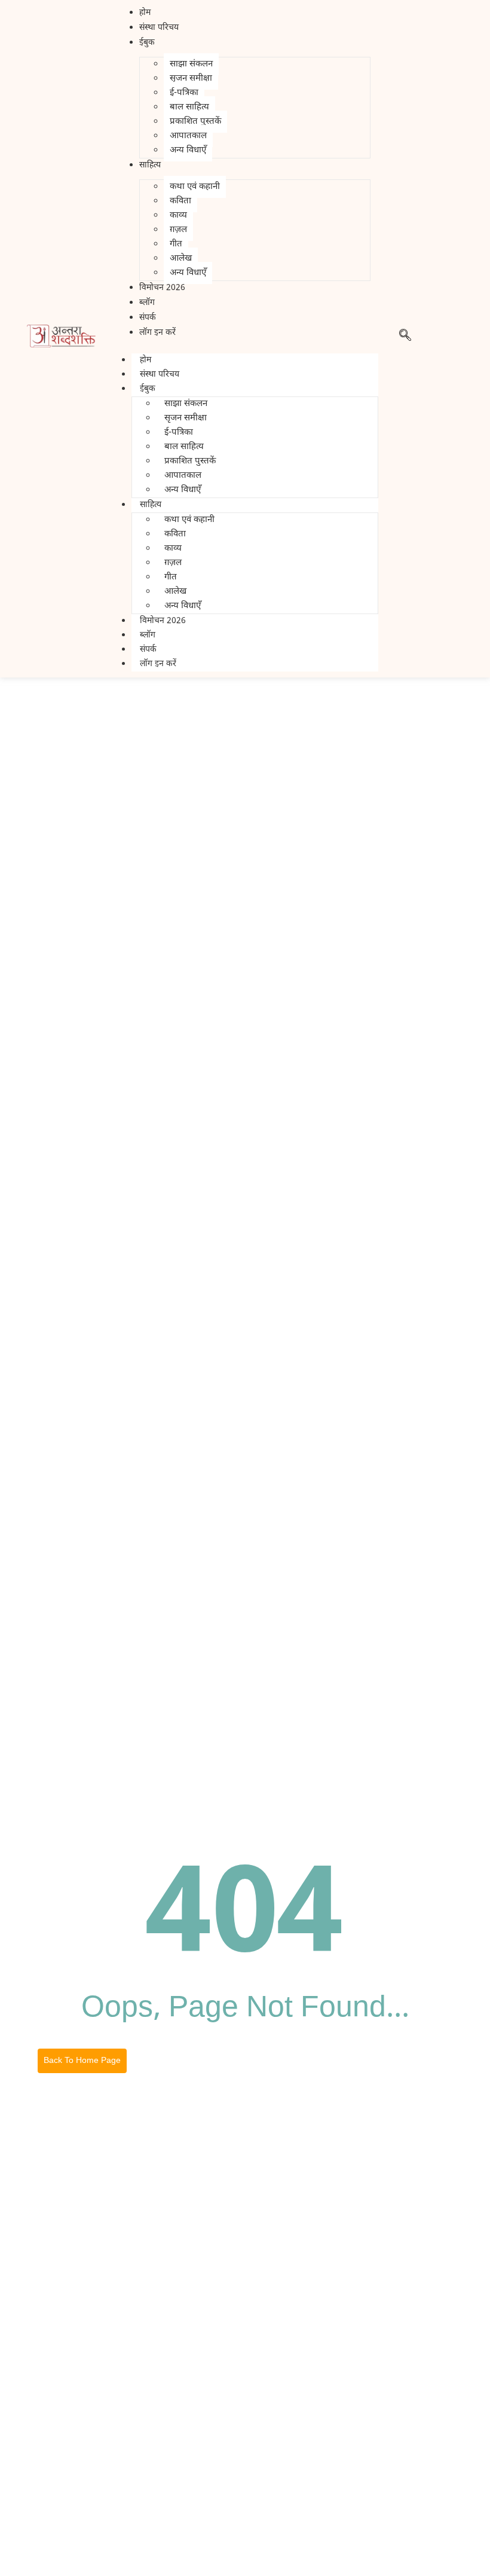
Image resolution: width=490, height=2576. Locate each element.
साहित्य (151, 505)
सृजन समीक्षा (191, 79)
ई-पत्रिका (184, 93)
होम (146, 360)
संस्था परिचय (160, 375)
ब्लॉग (148, 635)
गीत (176, 244)
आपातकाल (188, 136)
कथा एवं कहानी (195, 187)
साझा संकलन (191, 64)
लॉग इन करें (158, 664)
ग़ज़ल (178, 230)
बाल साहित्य (189, 107)
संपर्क (148, 650)
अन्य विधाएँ (188, 150)
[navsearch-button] (405, 339)
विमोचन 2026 (163, 621)
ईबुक (148, 389)
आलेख (181, 259)
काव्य (178, 216)
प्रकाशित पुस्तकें (195, 122)
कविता (180, 201)
